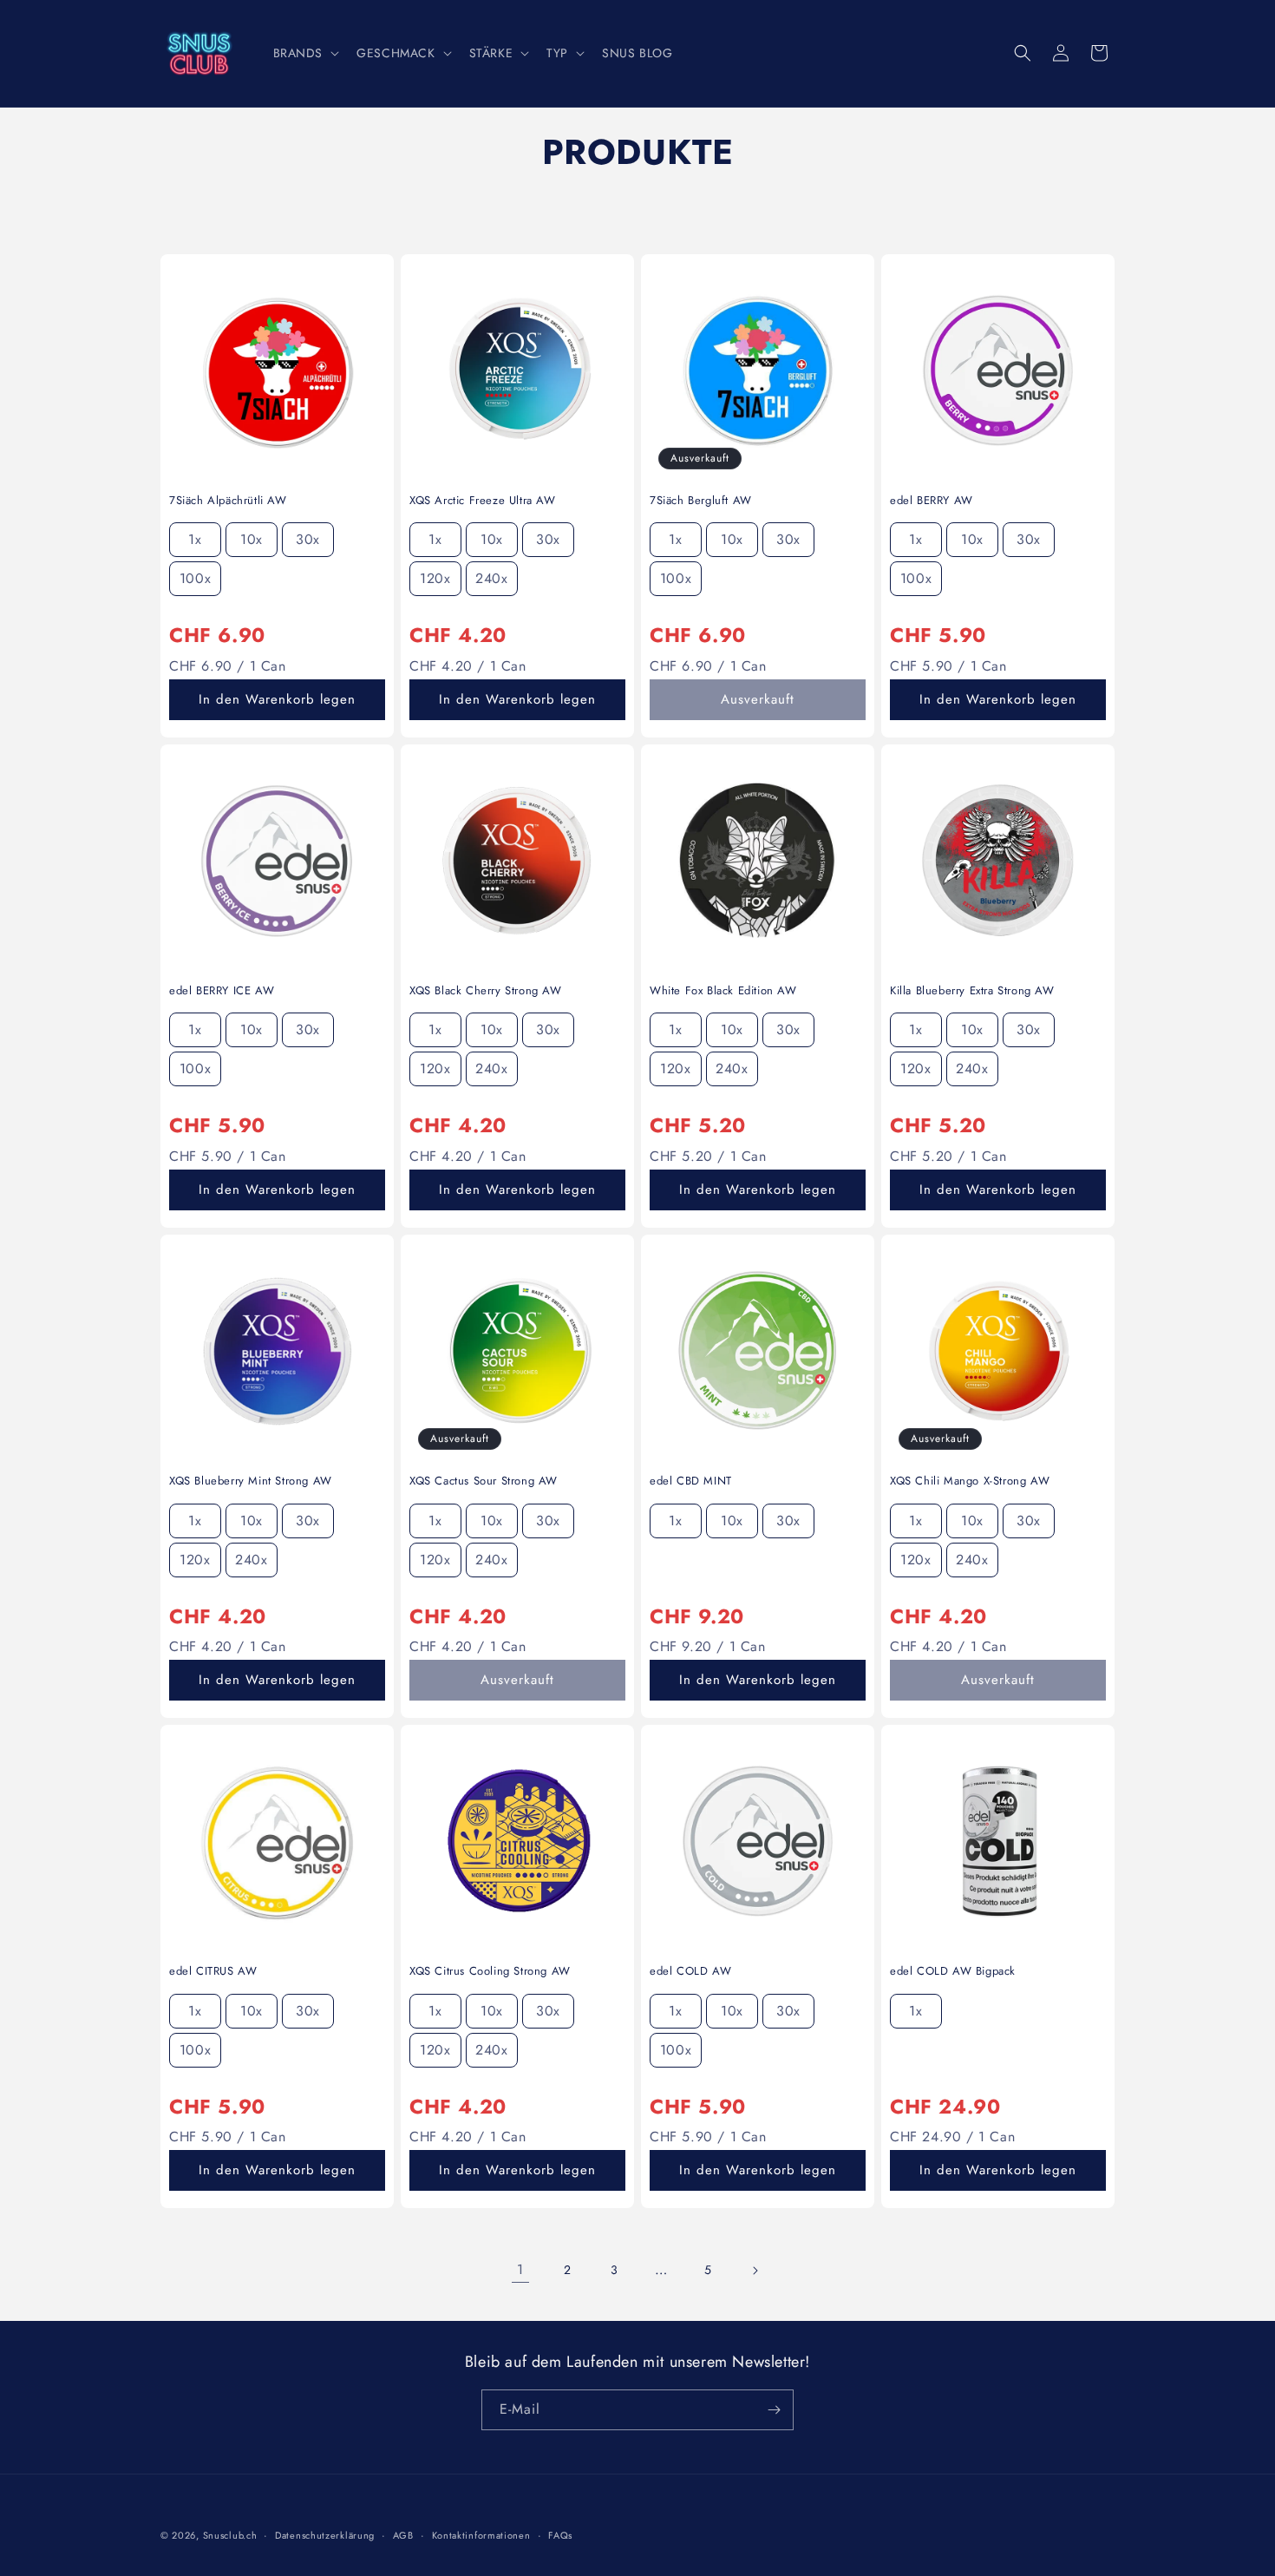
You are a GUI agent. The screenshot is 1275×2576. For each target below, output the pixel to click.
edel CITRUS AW (213, 1972)
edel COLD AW (690, 1972)
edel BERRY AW (932, 501)
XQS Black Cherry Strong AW (486, 991)
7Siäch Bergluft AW (701, 501)
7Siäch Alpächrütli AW (228, 501)
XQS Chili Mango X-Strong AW (970, 1481)
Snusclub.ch (230, 2535)
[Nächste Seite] (755, 2271)
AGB (403, 2535)
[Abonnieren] (774, 2410)
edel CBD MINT (691, 1481)
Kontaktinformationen (481, 2535)
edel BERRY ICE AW (222, 991)
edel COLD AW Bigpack (953, 1972)
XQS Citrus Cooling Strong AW (490, 1972)
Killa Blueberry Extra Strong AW (972, 991)
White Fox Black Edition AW (723, 991)
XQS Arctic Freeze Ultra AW (483, 501)
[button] (305, 53)
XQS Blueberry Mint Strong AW (251, 1481)
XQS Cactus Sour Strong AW (484, 1481)
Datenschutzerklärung (325, 2535)
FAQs (560, 2535)
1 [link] (520, 2269)
